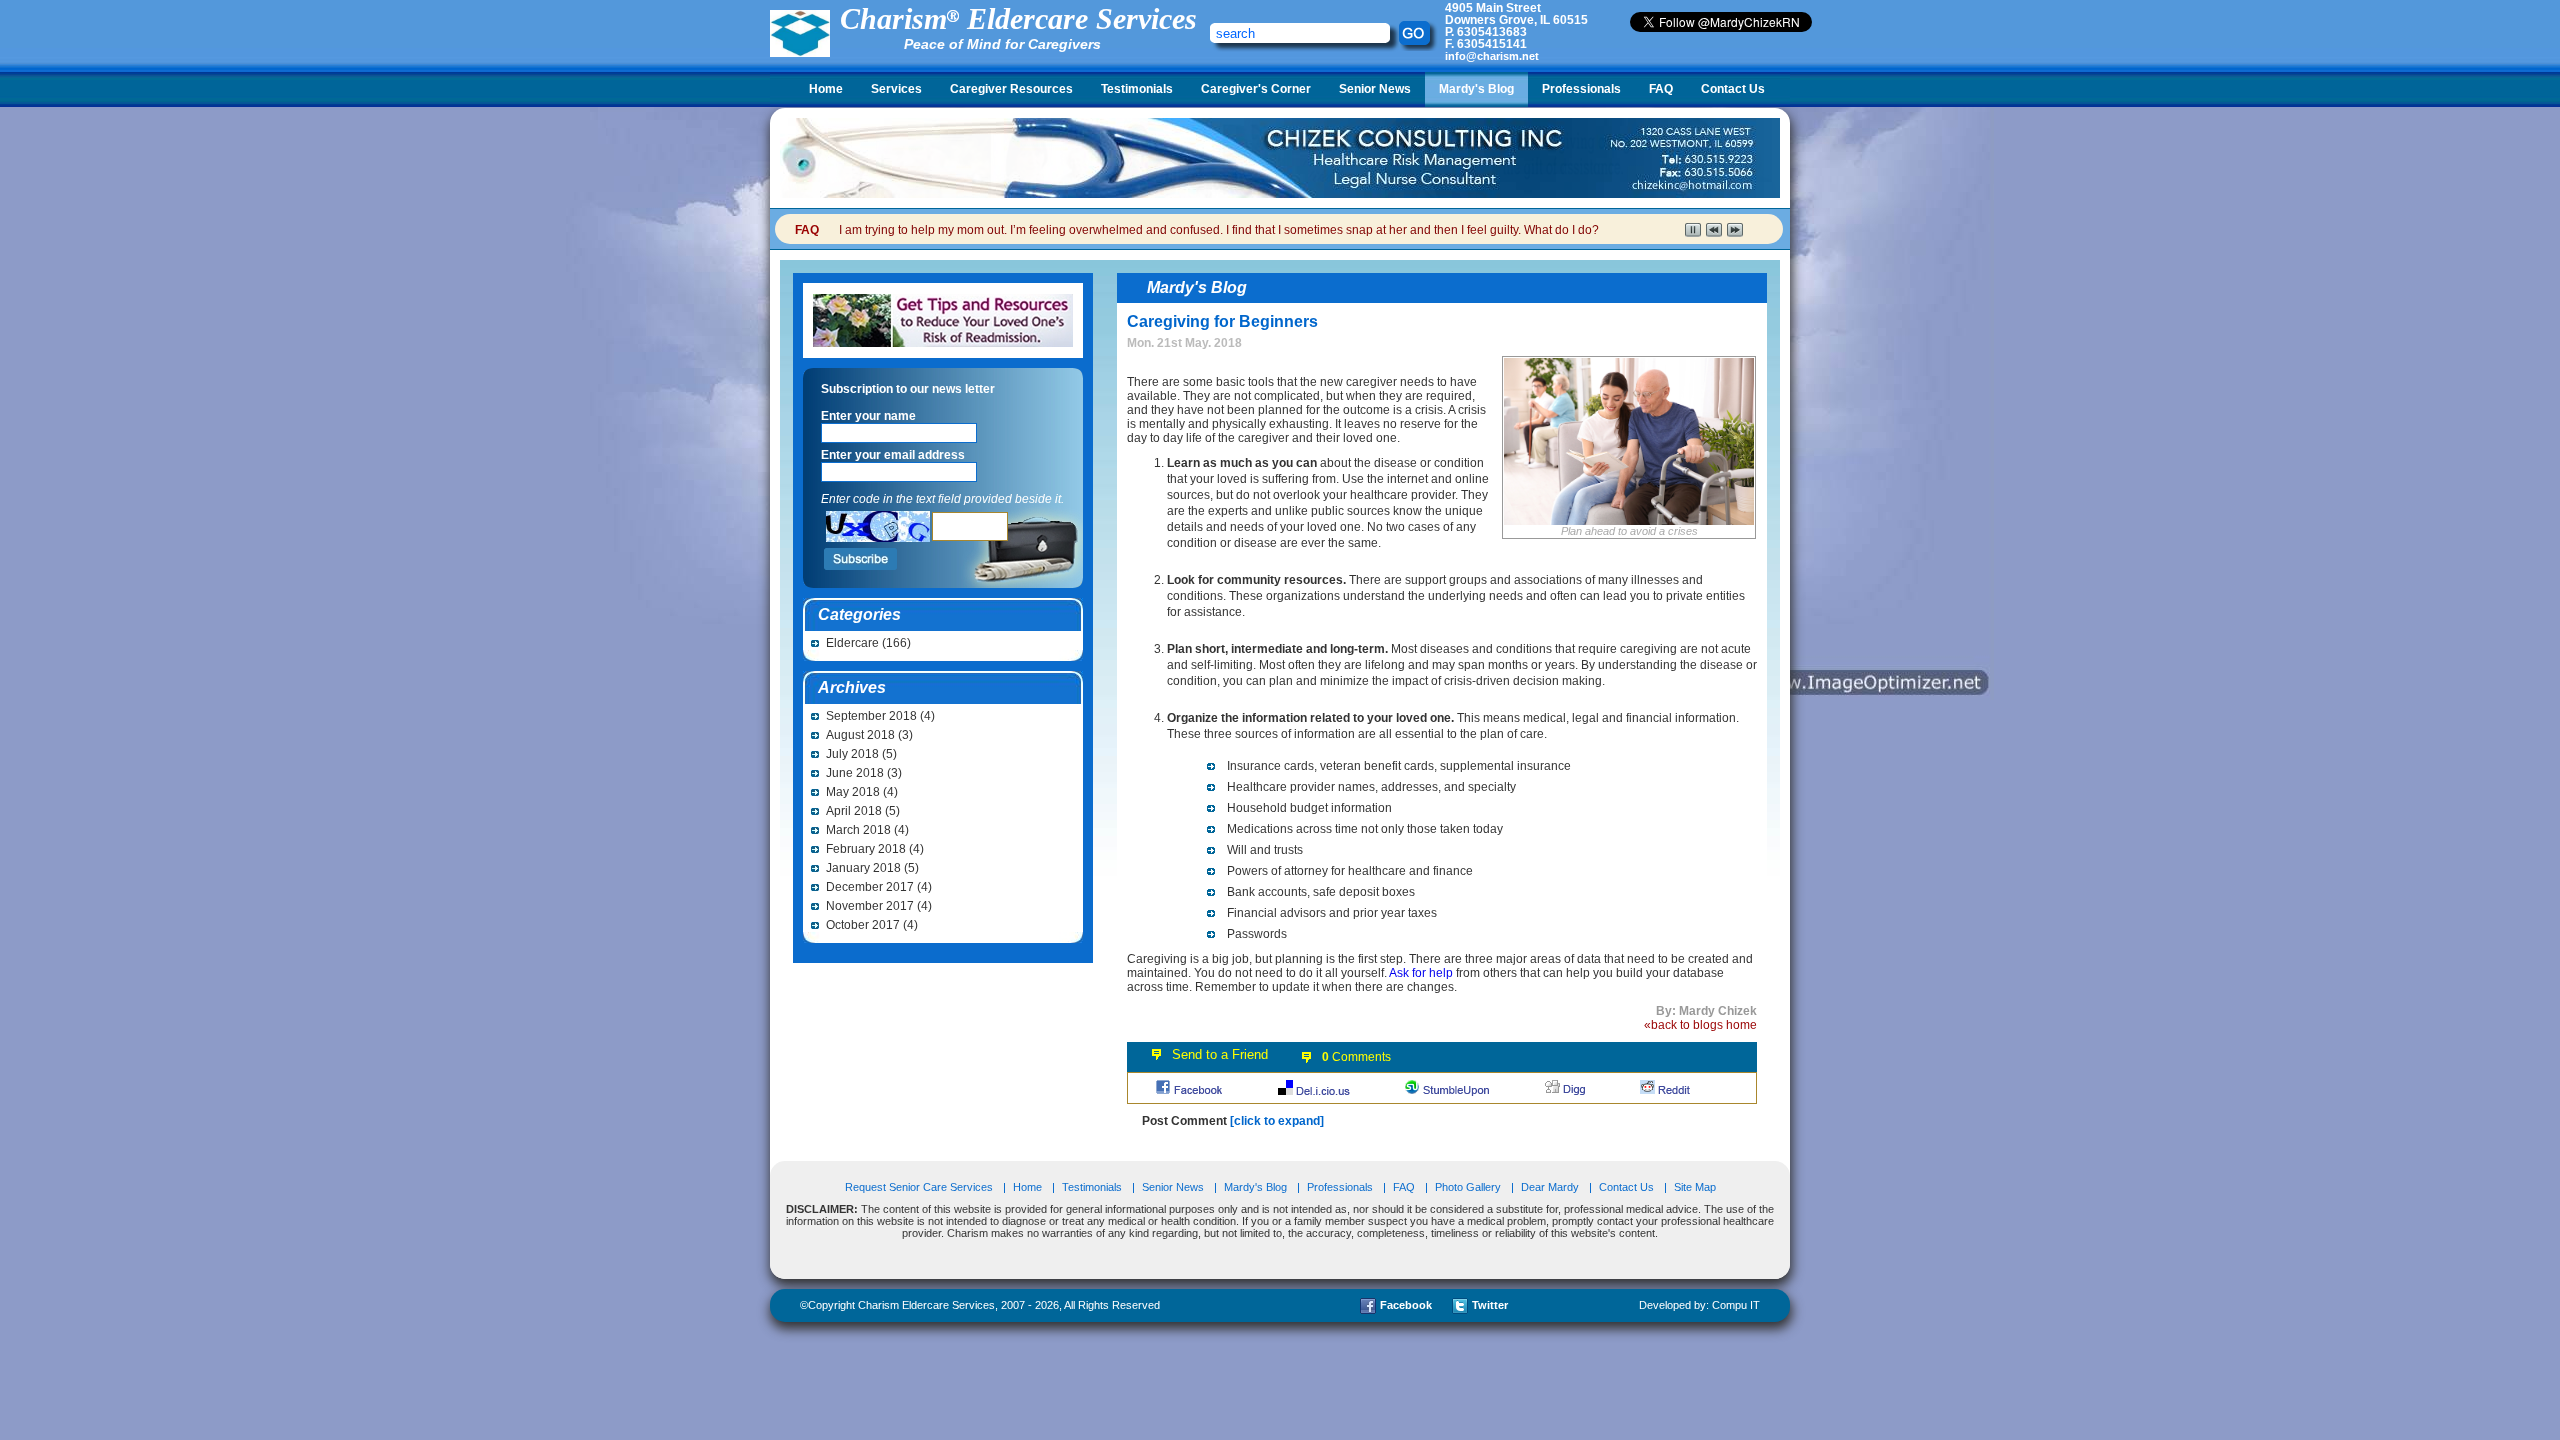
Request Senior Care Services (920, 1187)
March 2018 (858, 830)
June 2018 (855, 773)
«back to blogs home (1700, 1025)
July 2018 (852, 754)
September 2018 (871, 716)
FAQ (1661, 89)
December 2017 (870, 887)
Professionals (1581, 89)
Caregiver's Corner (1256, 89)
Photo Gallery (1468, 1187)
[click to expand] (1277, 1121)
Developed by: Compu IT (1699, 1305)
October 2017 (863, 925)
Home (826, 89)
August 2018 (860, 735)
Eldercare (852, 643)
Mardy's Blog (1476, 89)
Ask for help (1421, 973)
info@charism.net (1492, 56)
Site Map (1695, 1187)
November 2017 (870, 906)
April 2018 (854, 811)
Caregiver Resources (1011, 89)
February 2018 (866, 849)
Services (896, 89)
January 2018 (863, 868)
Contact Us (1733, 89)
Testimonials (1137, 89)
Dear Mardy (1550, 1187)
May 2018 (853, 792)
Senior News (1375, 89)
